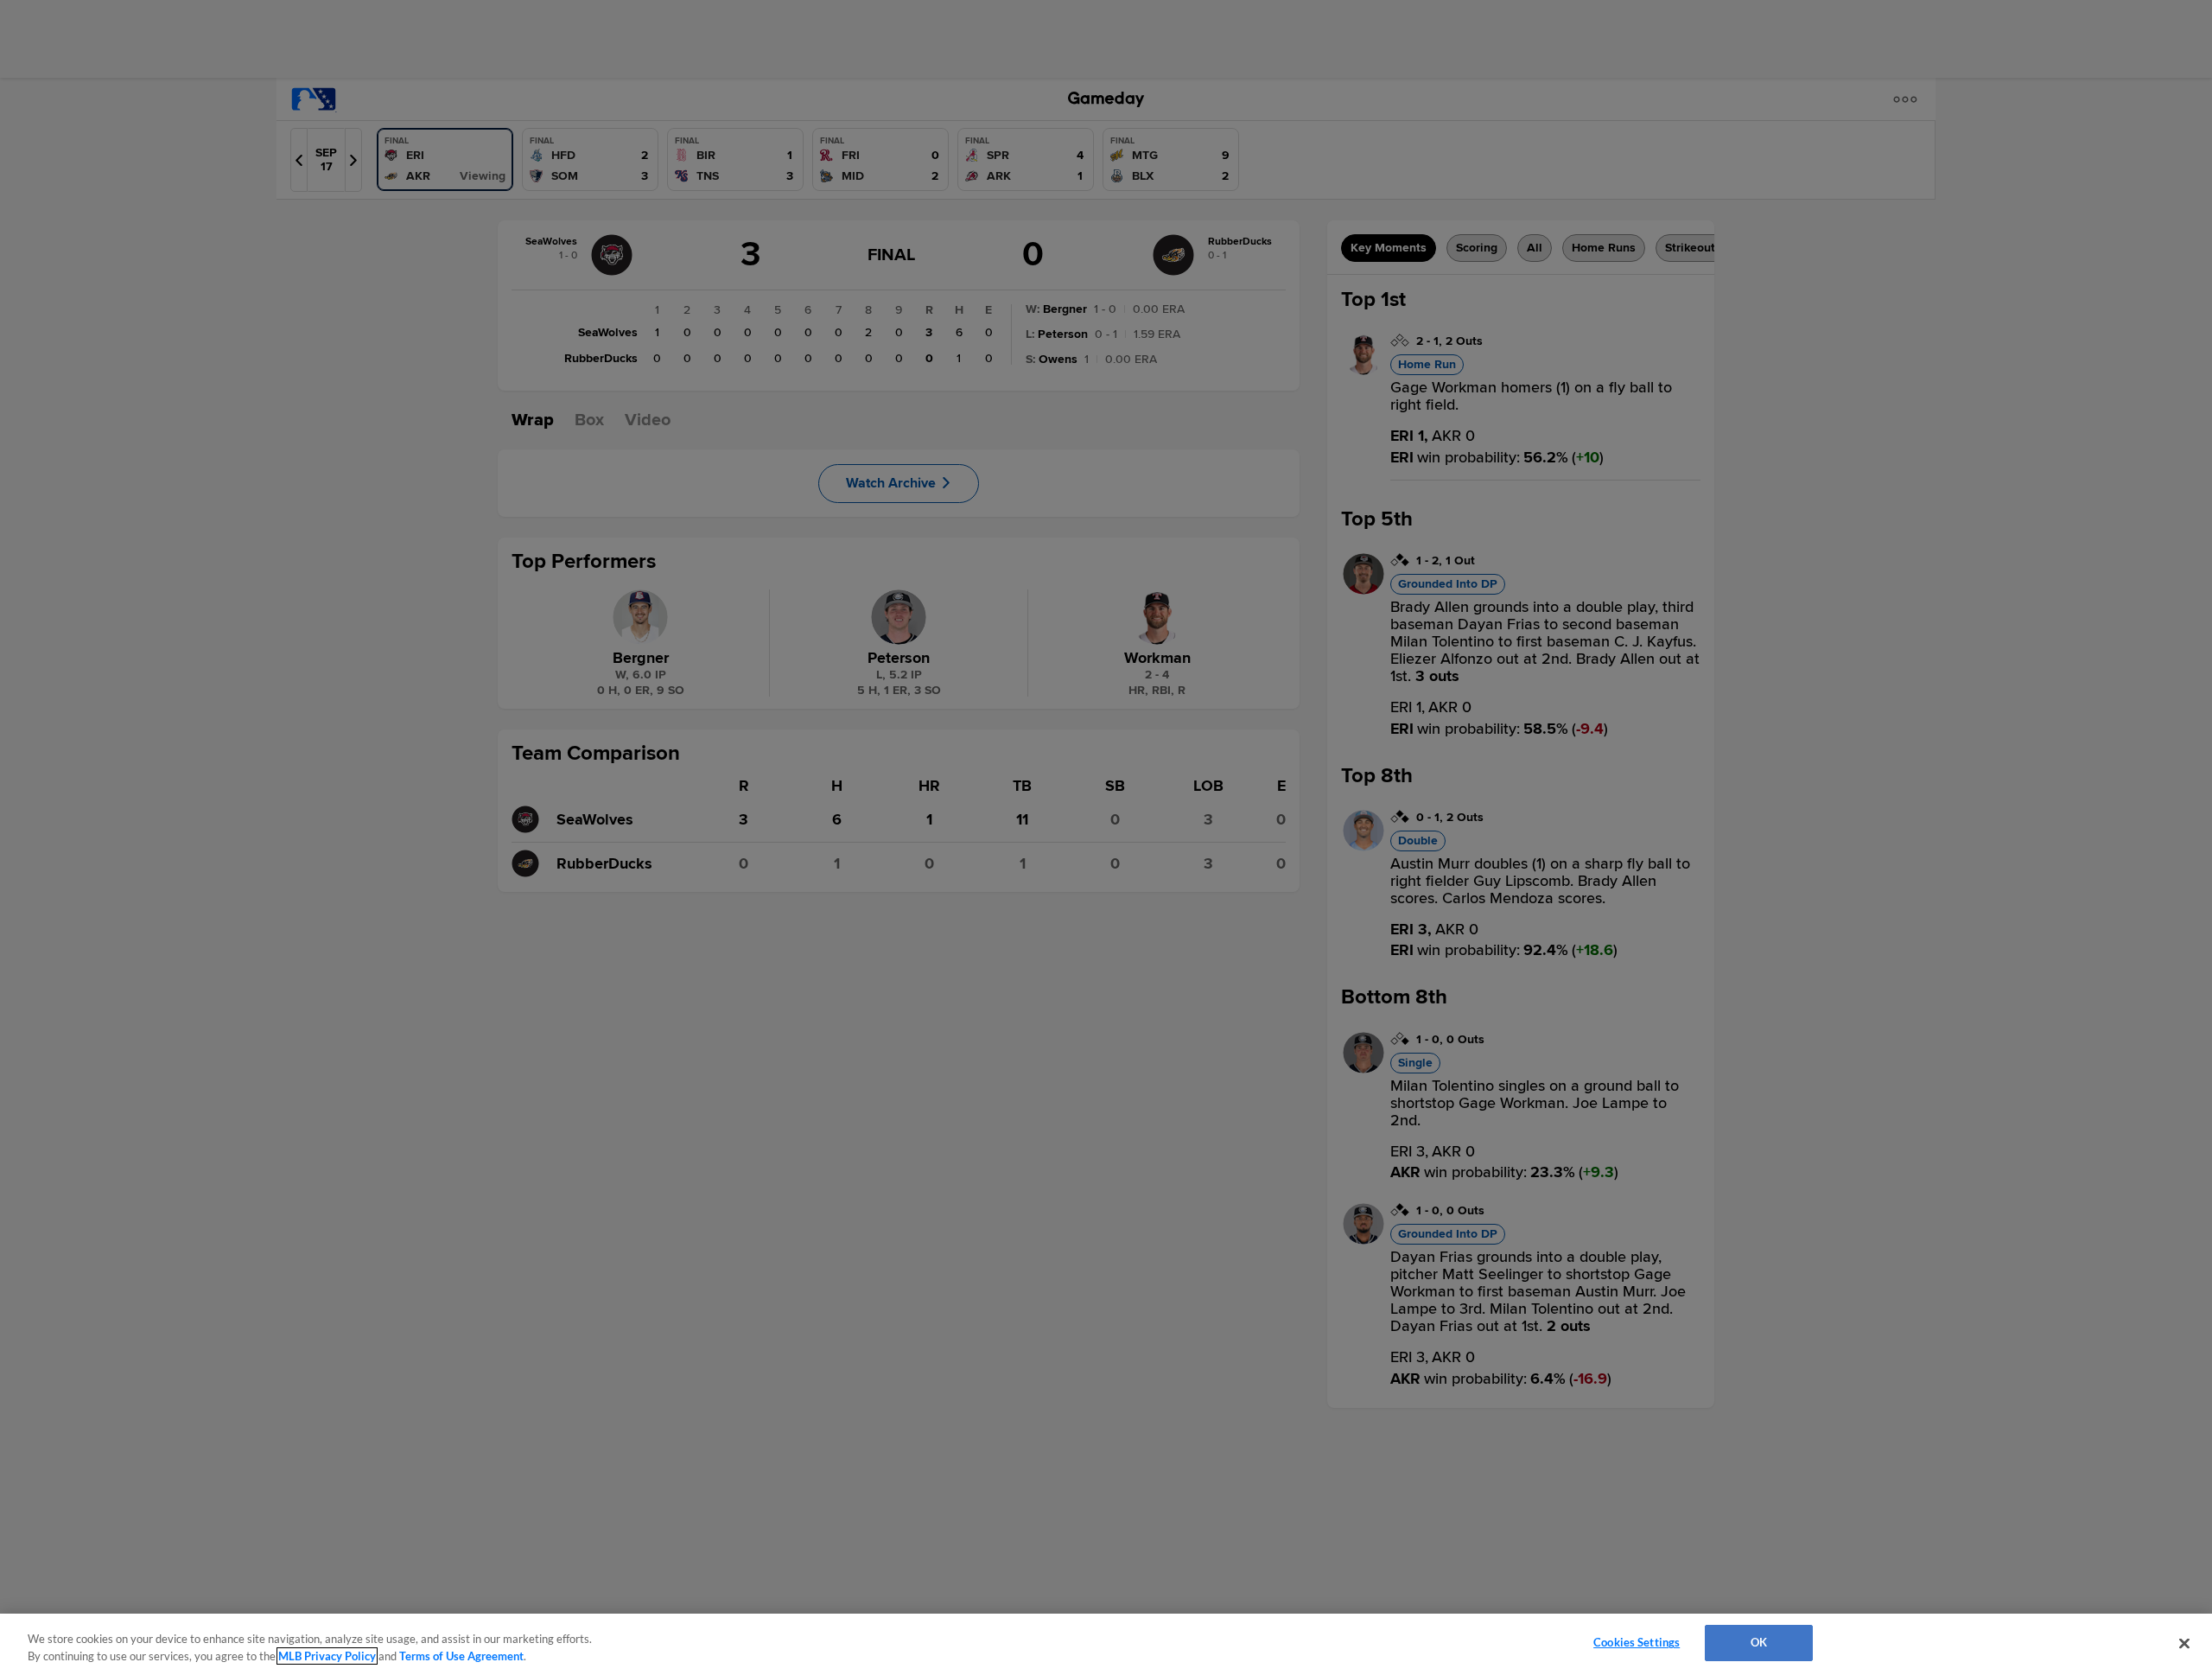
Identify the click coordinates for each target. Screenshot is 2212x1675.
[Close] (2184, 1643)
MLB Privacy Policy (327, 1656)
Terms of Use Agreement (461, 1656)
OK (1759, 1642)
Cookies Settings (1637, 1642)
